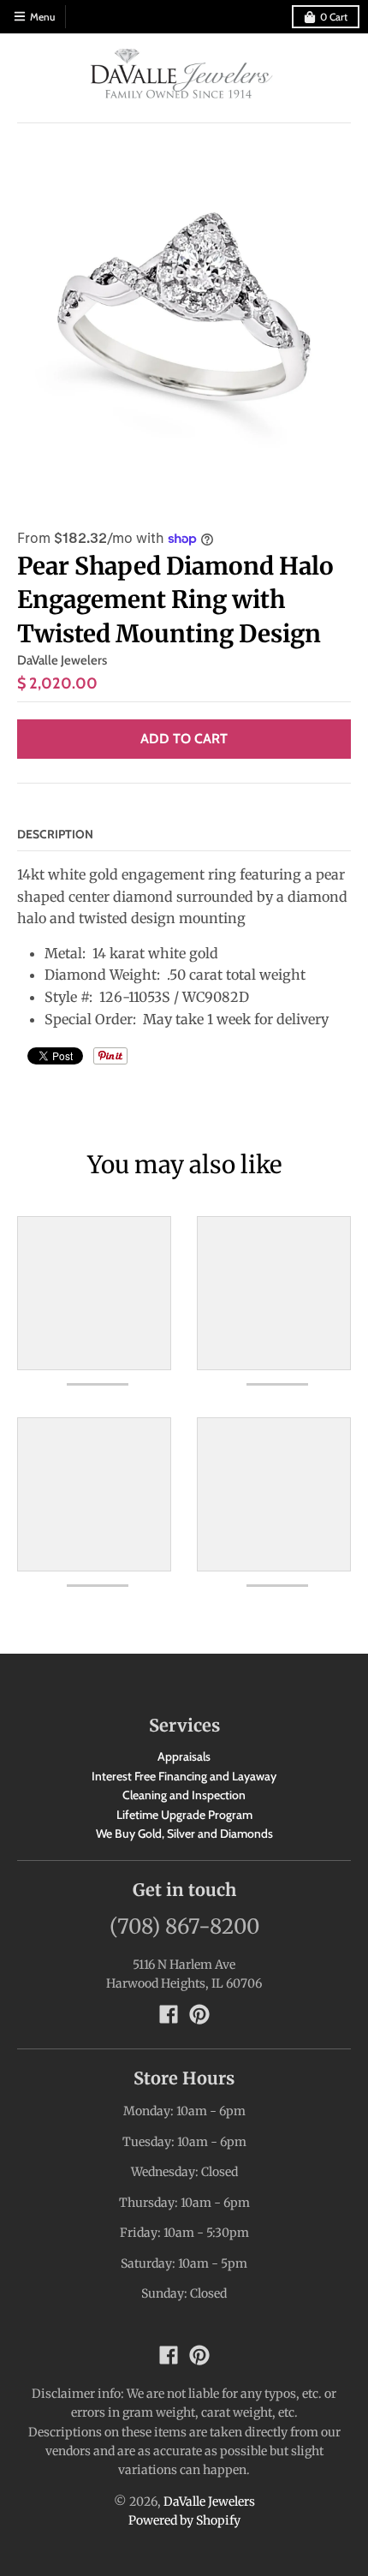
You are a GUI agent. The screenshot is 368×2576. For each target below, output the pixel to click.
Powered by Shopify (184, 2520)
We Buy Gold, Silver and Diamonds (184, 1834)
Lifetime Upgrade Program (184, 1815)
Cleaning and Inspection (184, 1795)
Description (55, 834)
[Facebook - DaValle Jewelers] (169, 2014)
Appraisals (184, 1756)
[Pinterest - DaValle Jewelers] (199, 2014)
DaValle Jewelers (62, 660)
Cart (334, 17)
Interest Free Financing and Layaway (184, 1776)
